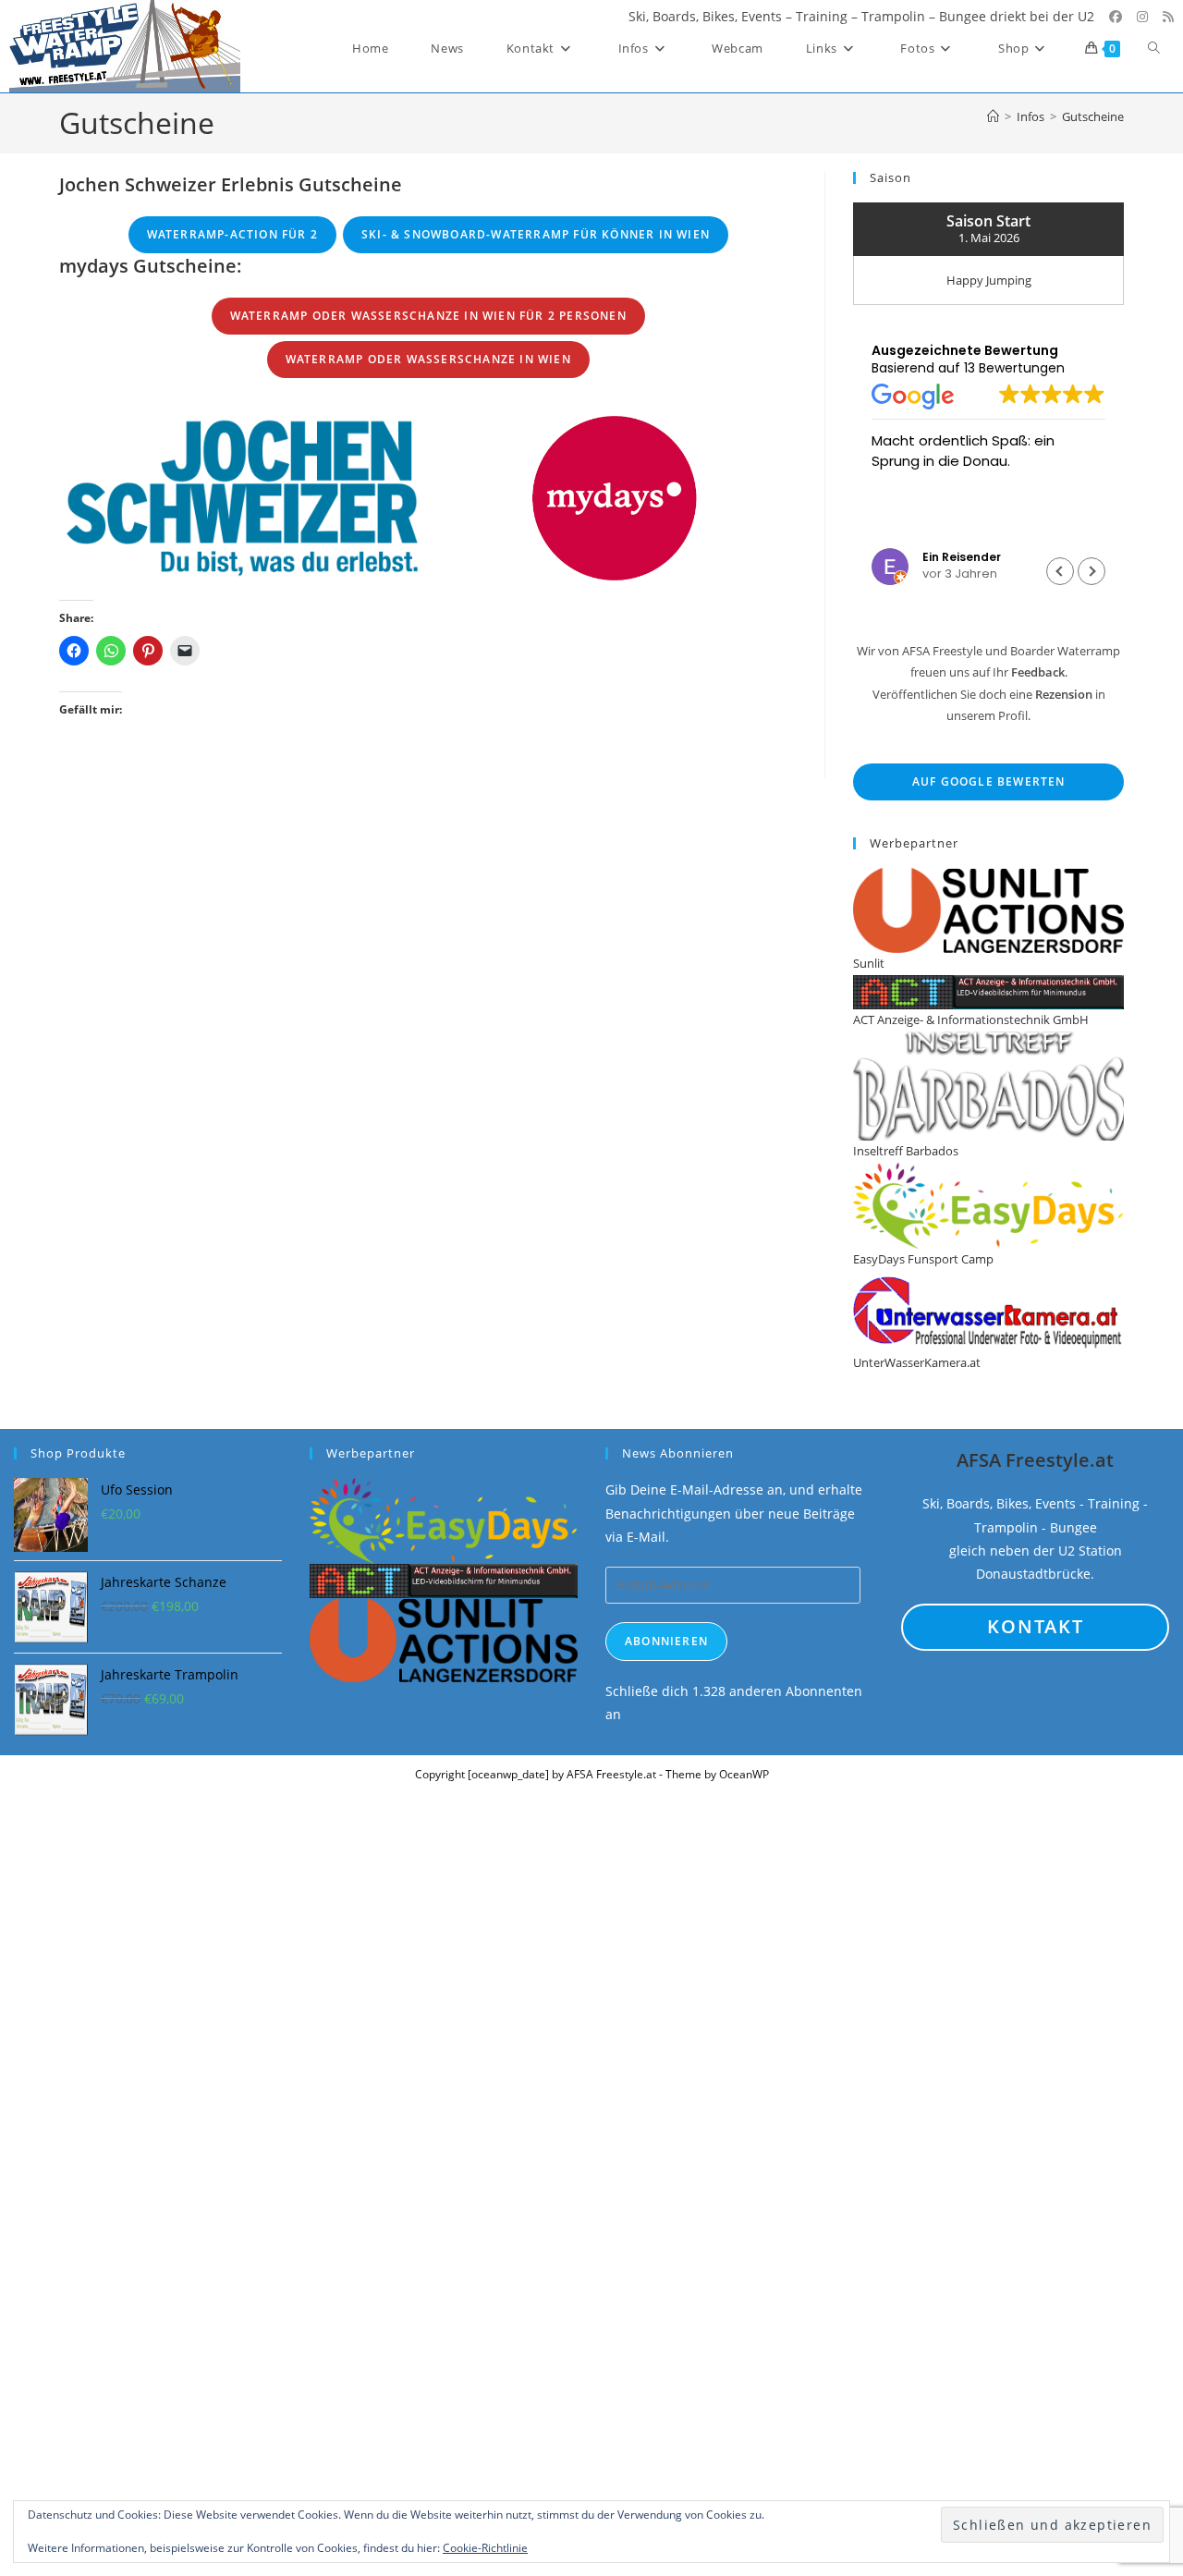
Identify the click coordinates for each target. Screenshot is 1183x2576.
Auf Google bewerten (989, 781)
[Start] (993, 116)
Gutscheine (1093, 116)
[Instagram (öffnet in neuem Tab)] (1142, 17)
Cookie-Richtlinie (485, 2548)
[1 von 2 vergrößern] (401, 421)
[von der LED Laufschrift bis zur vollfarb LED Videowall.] (444, 1579)
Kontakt (1036, 1626)
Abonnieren (666, 1641)
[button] (1092, 571)
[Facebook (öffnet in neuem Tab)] (1116, 17)
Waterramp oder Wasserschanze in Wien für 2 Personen (428, 316)
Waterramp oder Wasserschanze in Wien (428, 359)
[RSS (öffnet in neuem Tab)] (1168, 17)
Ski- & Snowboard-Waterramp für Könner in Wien (536, 234)
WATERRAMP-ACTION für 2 (232, 234)
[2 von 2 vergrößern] (773, 421)
